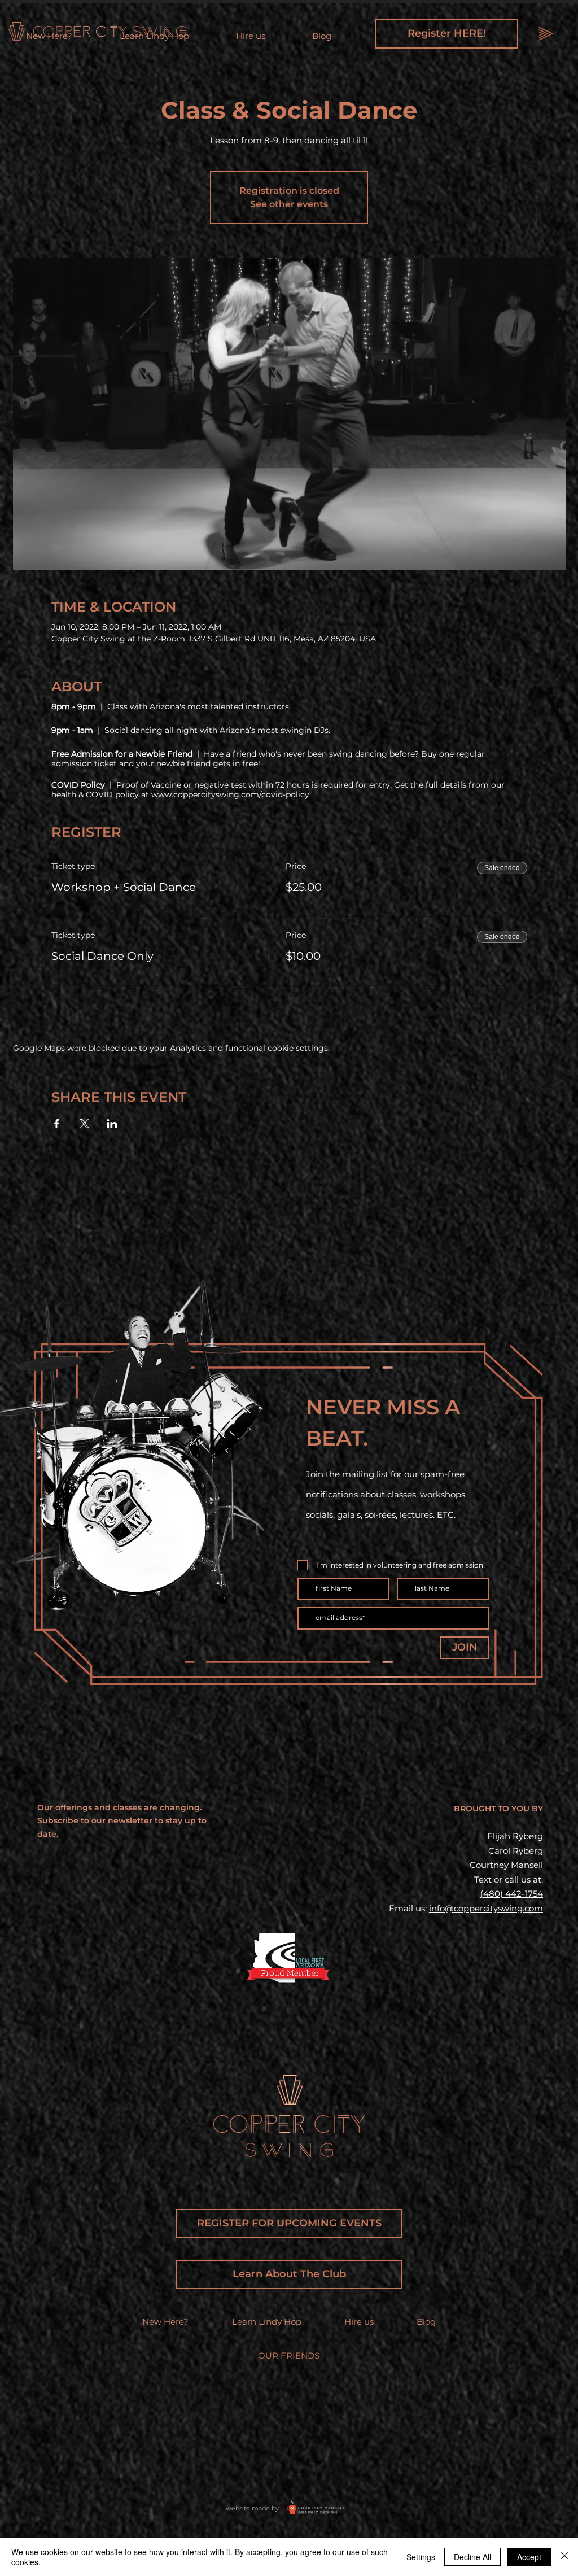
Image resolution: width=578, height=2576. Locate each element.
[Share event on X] (84, 1124)
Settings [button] (421, 2557)
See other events (289, 204)
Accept (529, 2557)
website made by (252, 2508)
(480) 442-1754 (512, 1894)
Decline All (472, 2557)
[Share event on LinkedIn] (112, 1124)
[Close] (564, 2557)
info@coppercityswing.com (486, 1908)
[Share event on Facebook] (57, 1124)
